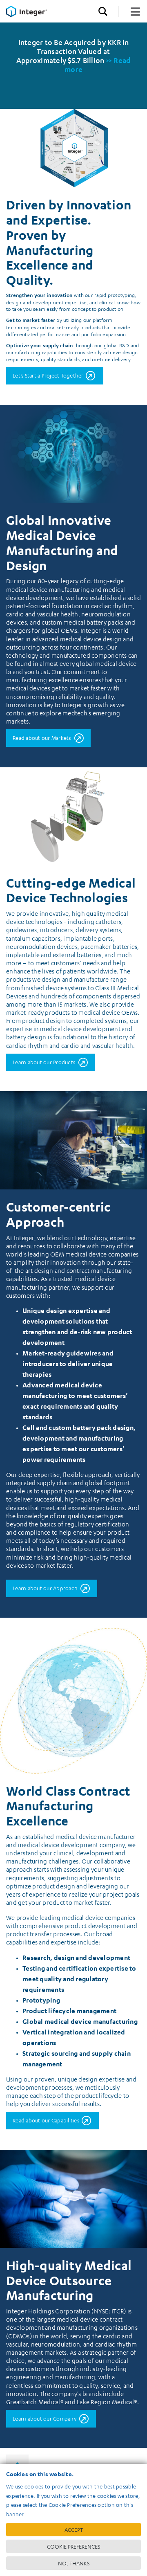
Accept (74, 2530)
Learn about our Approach (45, 1588)
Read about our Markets (42, 738)
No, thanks (74, 2563)
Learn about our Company (45, 2418)
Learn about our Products (44, 1062)
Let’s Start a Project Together (48, 375)
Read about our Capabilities (46, 2120)
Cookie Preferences (73, 2546)
